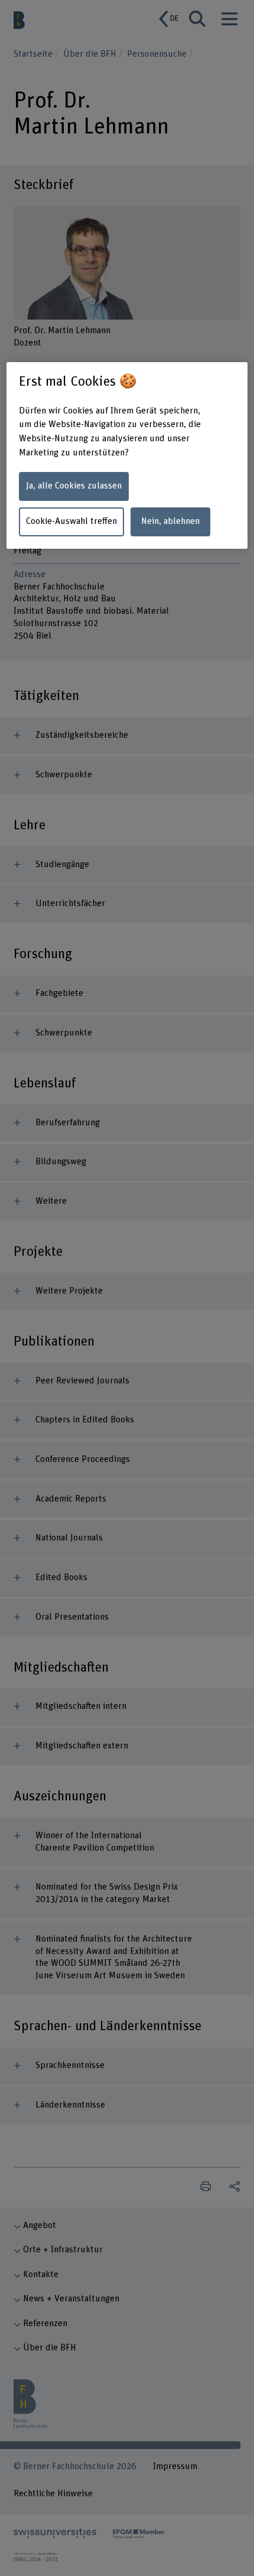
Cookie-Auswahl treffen (71, 521)
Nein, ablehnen (170, 521)
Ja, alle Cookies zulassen (74, 486)
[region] (127, 455)
